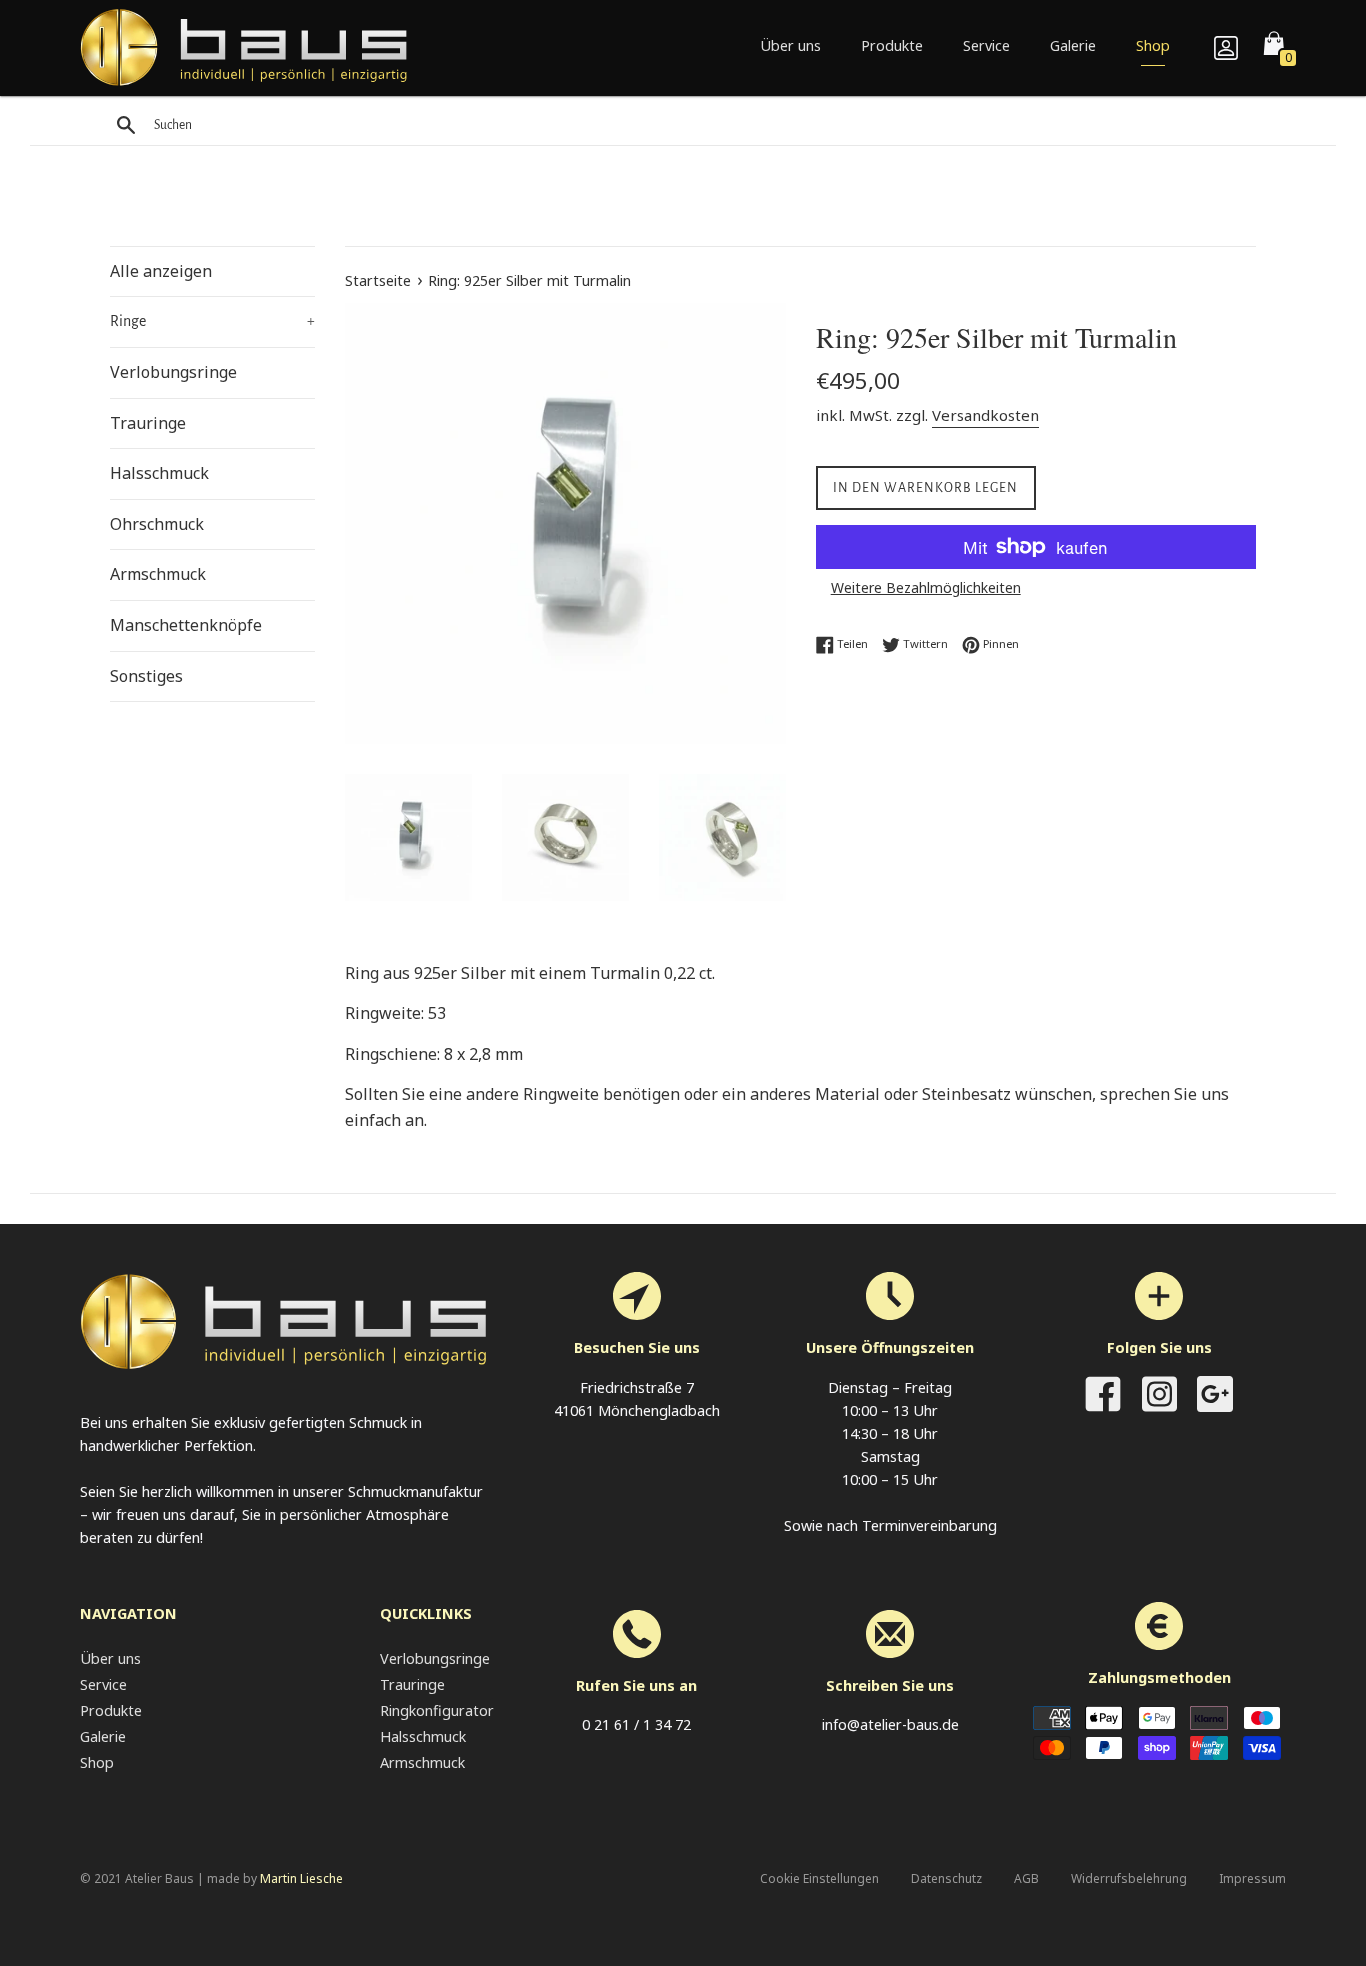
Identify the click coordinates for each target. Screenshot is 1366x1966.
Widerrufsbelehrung (1129, 1878)
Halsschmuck (159, 473)
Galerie (1073, 45)
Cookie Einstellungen (819, 1878)
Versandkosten (985, 415)
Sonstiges (146, 676)
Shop (1153, 45)
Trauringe (148, 423)
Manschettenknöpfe (186, 625)
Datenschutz (946, 1878)
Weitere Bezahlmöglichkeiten (926, 587)
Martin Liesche (301, 1878)
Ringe (212, 321)
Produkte (892, 45)
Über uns (790, 45)
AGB (1026, 1878)
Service (986, 45)
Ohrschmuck (157, 524)
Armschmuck (158, 574)
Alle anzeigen (161, 271)
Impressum (1252, 1878)
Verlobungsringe (173, 372)
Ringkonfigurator (437, 1710)
